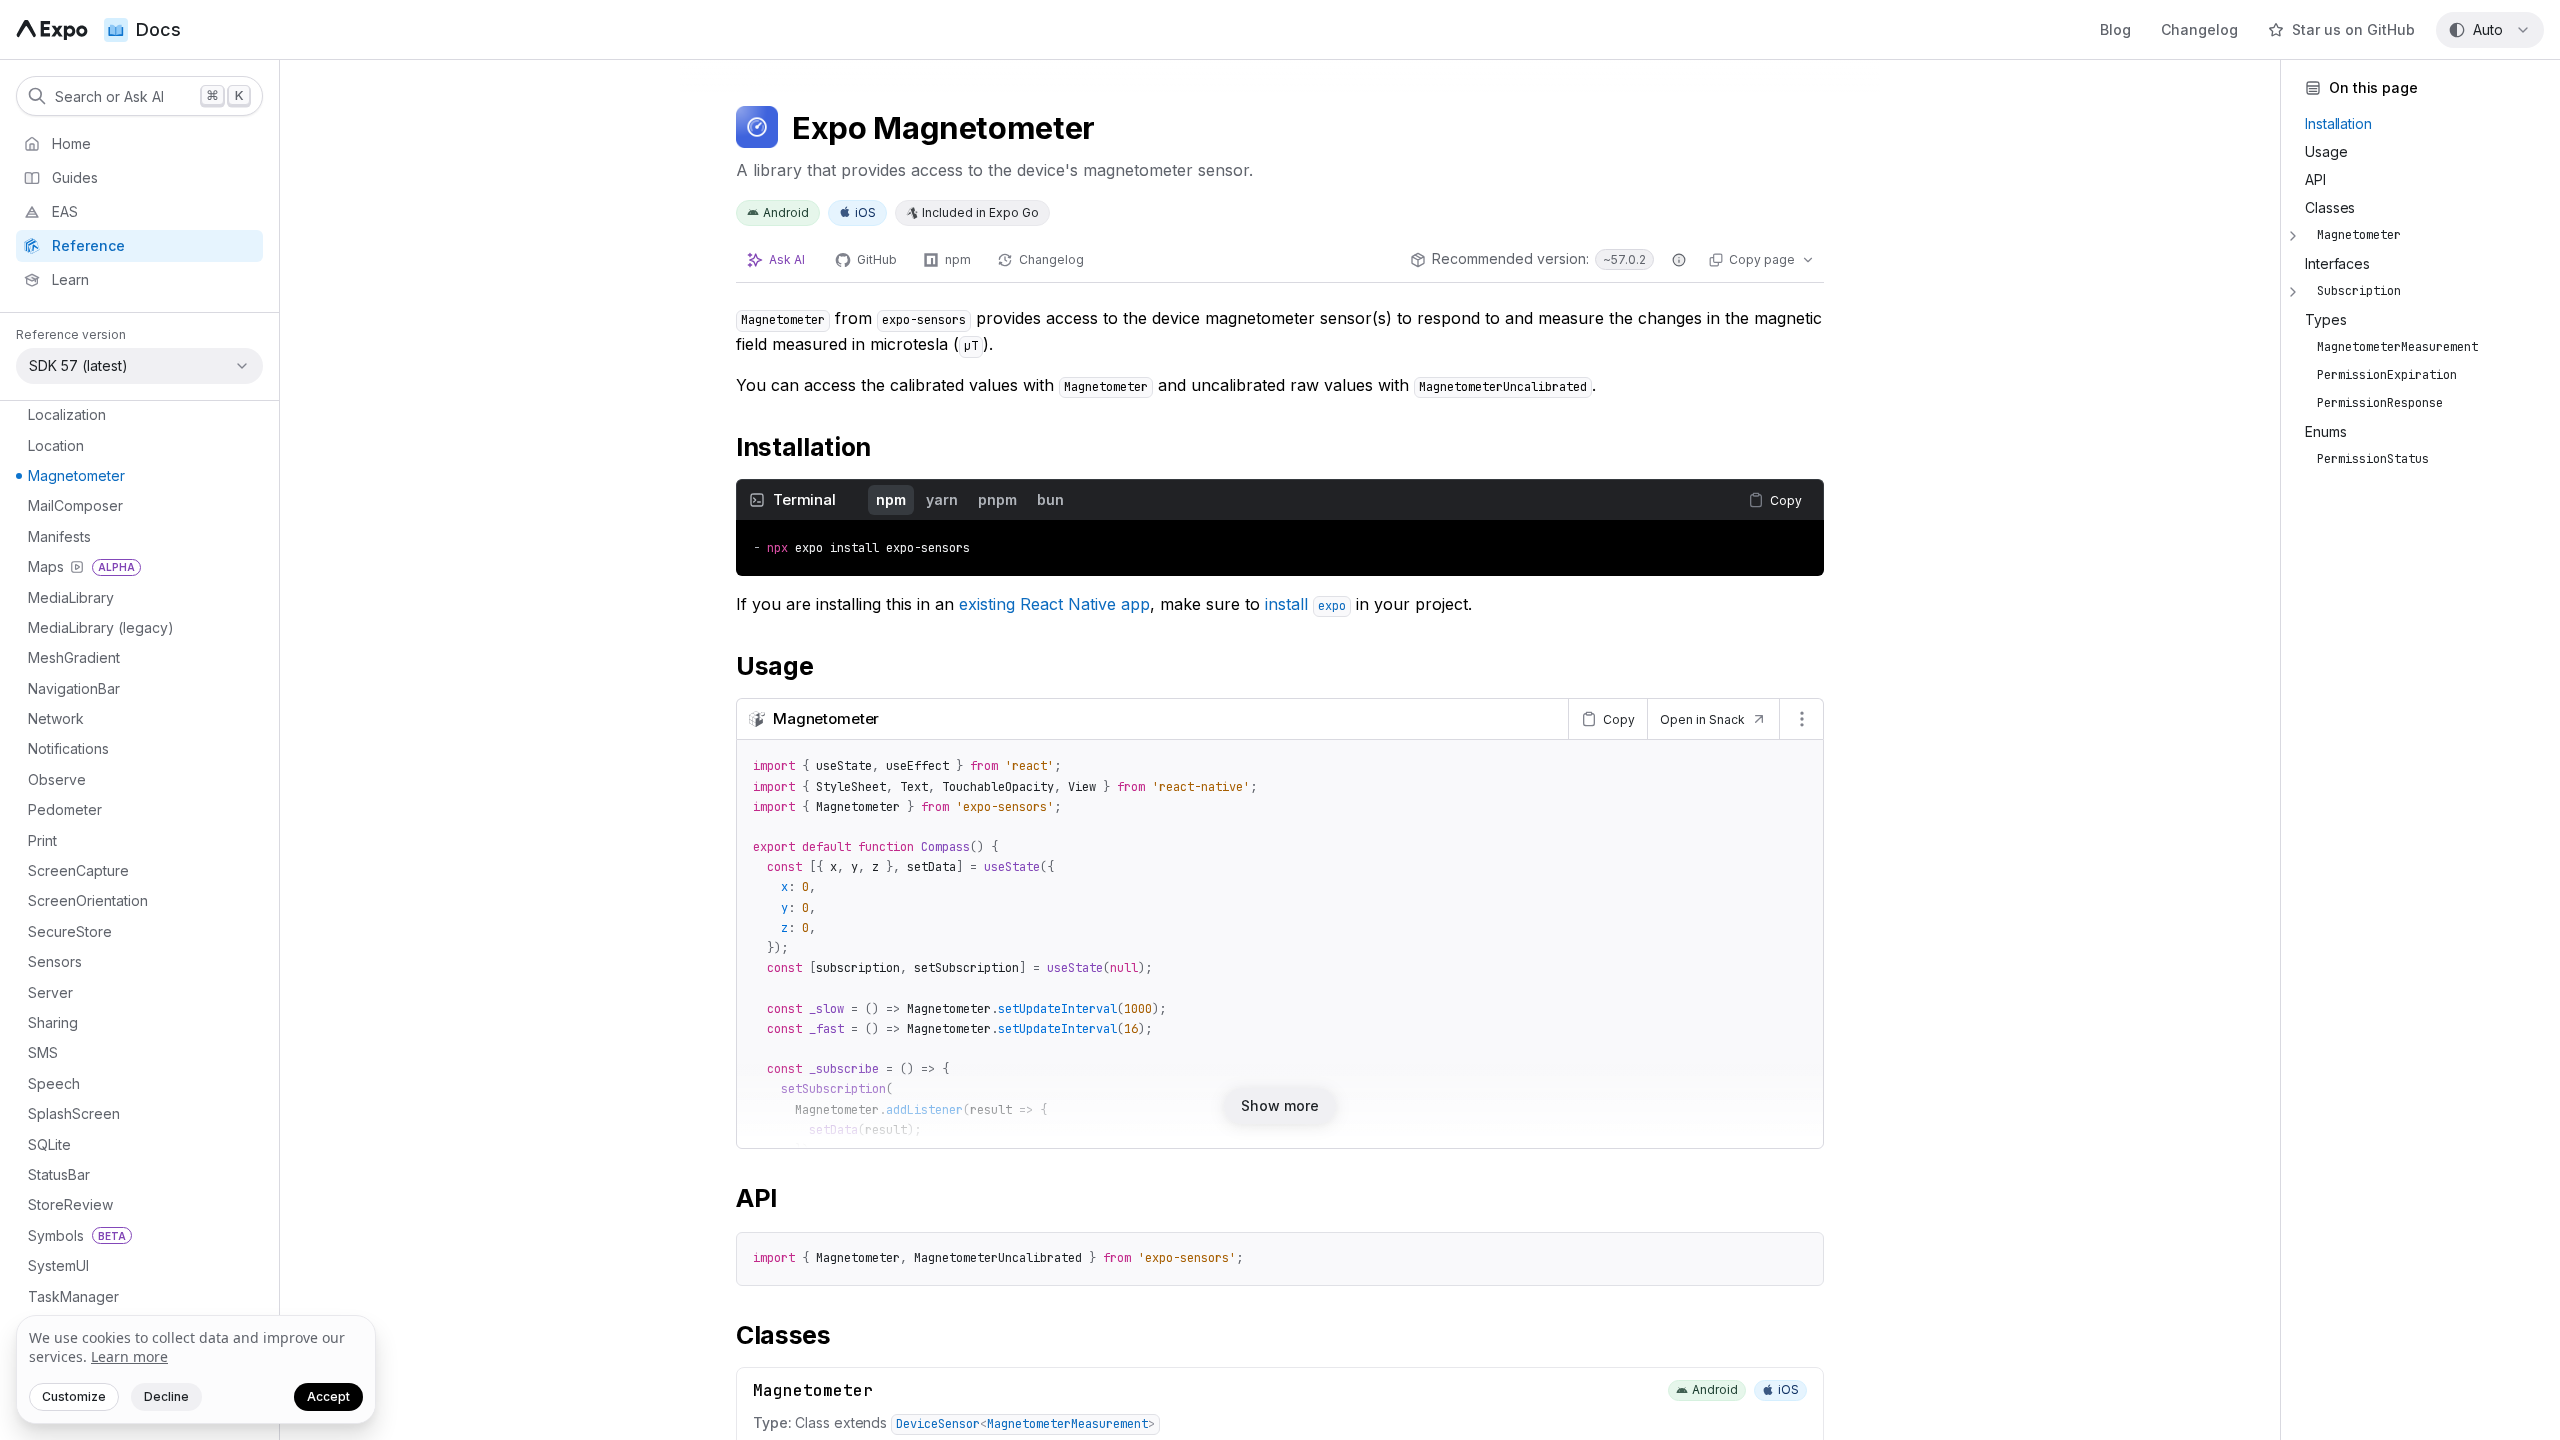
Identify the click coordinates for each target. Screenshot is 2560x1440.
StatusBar (59, 1174)
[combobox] (2490, 30)
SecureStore (70, 931)
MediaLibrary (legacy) (101, 627)
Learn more (129, 1356)
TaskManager (73, 1296)
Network (56, 718)
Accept (328, 1396)
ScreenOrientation (88, 900)
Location (56, 445)
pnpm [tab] (997, 499)
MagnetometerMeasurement (1067, 1424)
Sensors (55, 961)
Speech (54, 1083)
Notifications (68, 748)
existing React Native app (1054, 604)
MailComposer (75, 505)
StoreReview (70, 1204)
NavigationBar (74, 688)
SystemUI (58, 1265)
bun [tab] (1050, 499)
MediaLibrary (71, 597)
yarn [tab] (942, 499)
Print (42, 840)
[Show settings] (1801, 719)
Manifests (59, 536)
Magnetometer (76, 475)
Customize (74, 1396)
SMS (43, 1052)
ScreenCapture (78, 870)
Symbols (77, 1235)
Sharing (53, 1022)
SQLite (49, 1144)
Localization (67, 414)
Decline (166, 1396)
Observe (57, 779)
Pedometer (65, 809)
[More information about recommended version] (1679, 260)
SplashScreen (74, 1113)
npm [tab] (891, 499)
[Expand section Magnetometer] (2293, 236)
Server (50, 992)
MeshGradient (74, 657)
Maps (81, 566)
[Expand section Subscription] (2293, 292)
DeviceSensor (938, 1424)
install (1305, 604)
